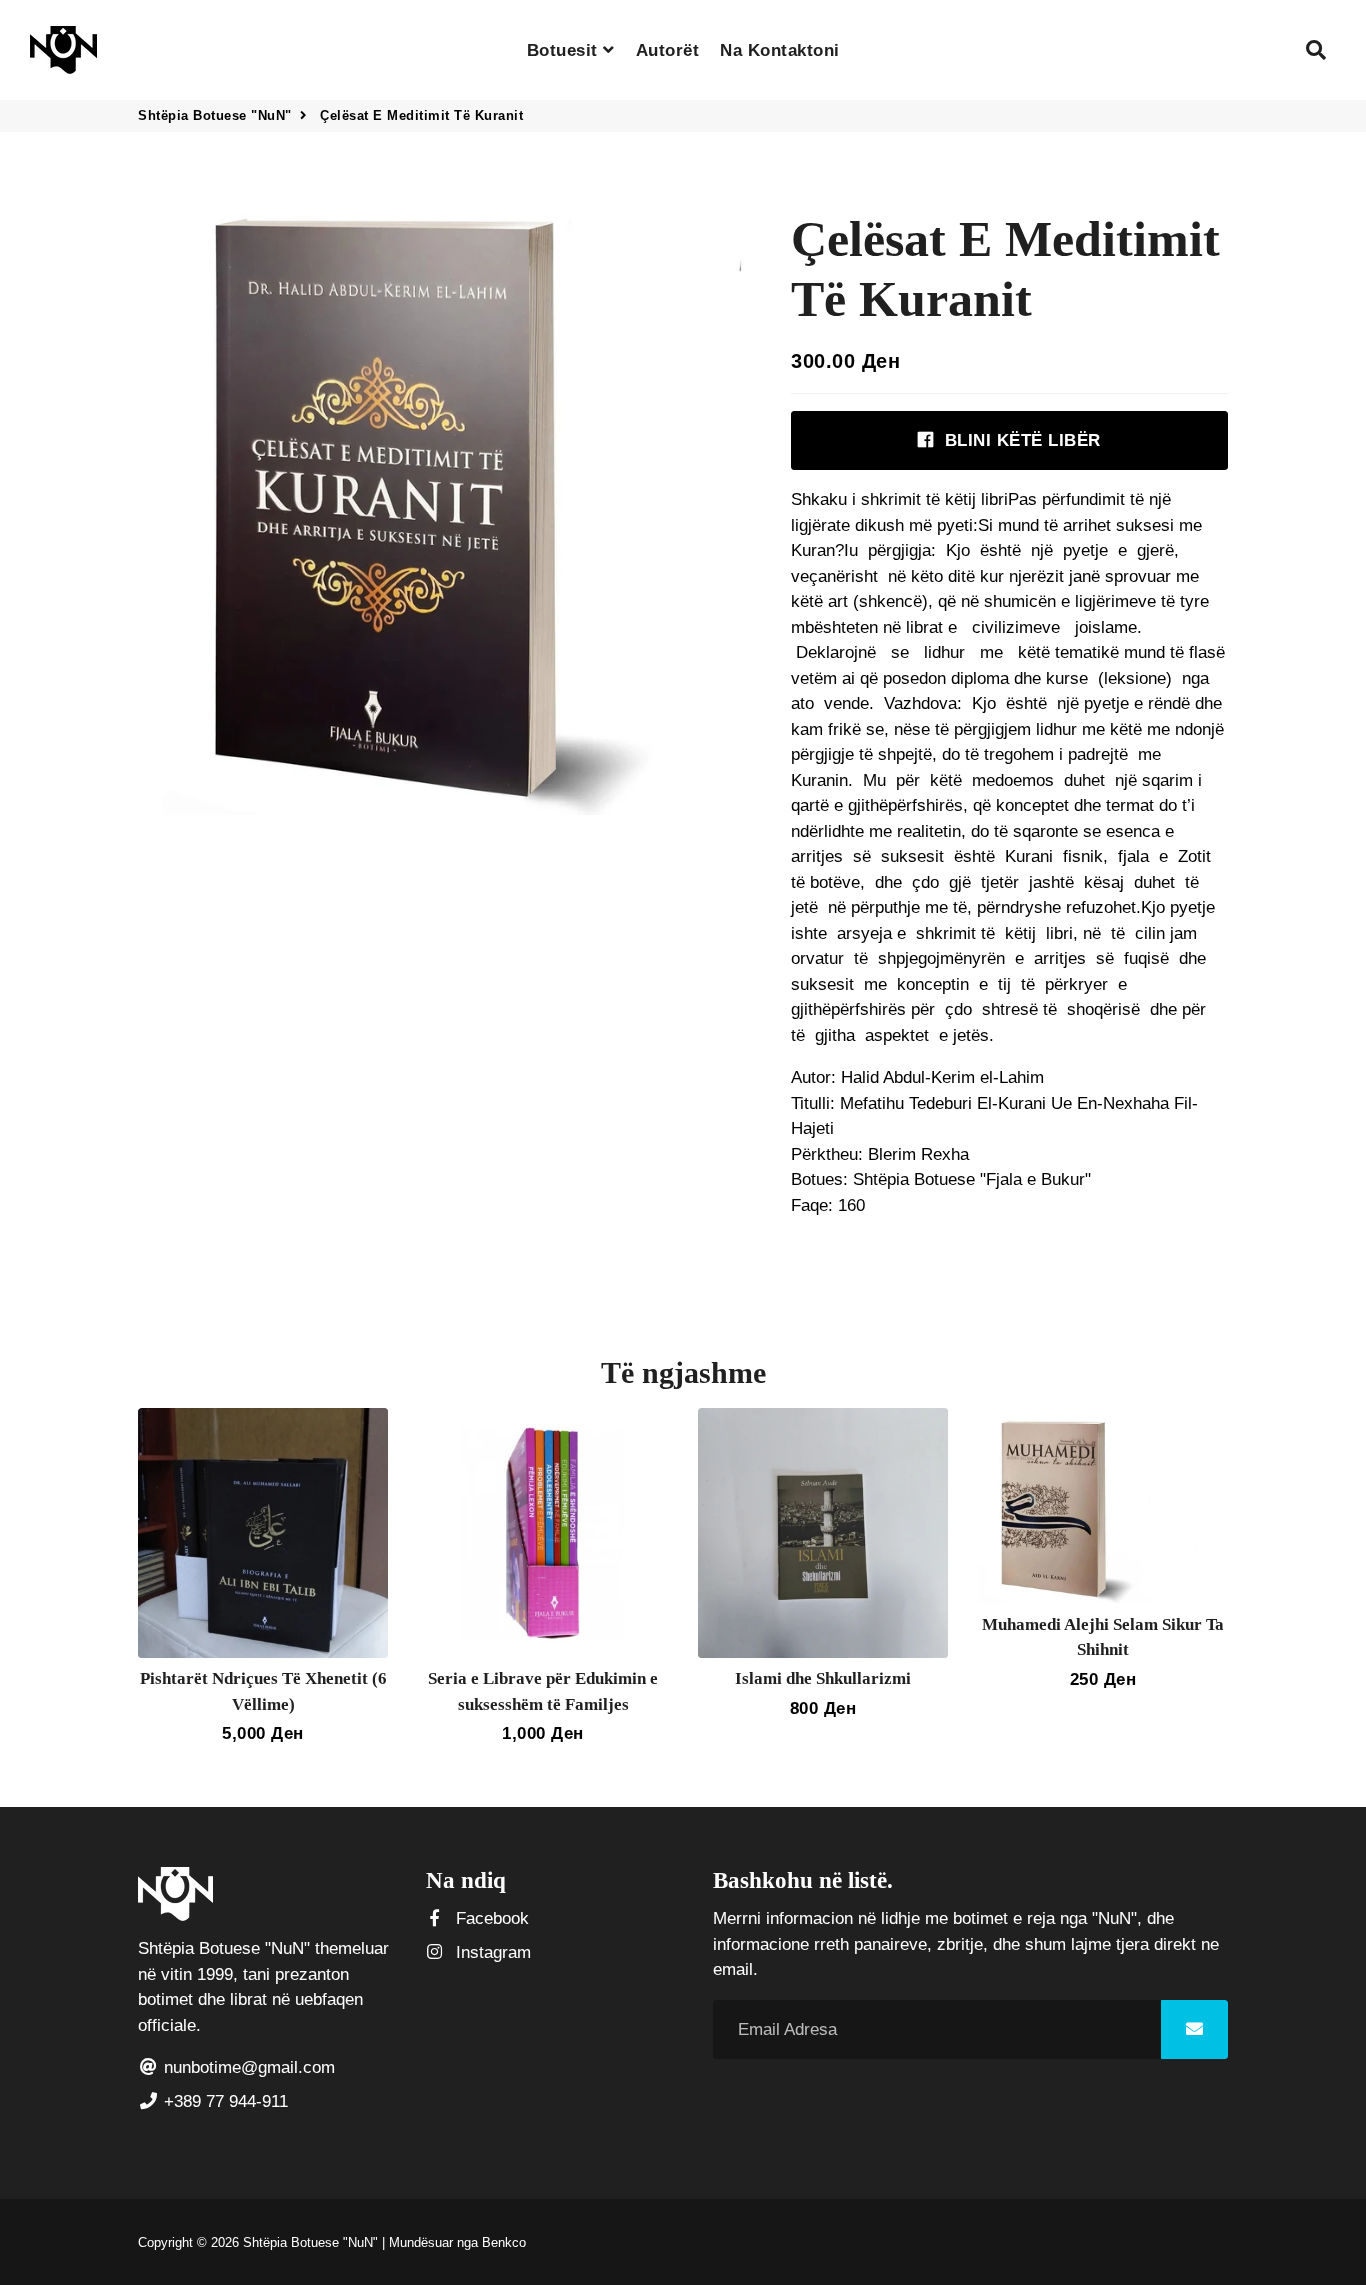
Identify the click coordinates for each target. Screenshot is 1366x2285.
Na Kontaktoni (780, 50)
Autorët (668, 50)
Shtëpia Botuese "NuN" (215, 115)
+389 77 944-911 (223, 2101)
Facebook (490, 1918)
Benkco (504, 2242)
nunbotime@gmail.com (247, 2067)
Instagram (491, 1952)
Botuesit (565, 50)
